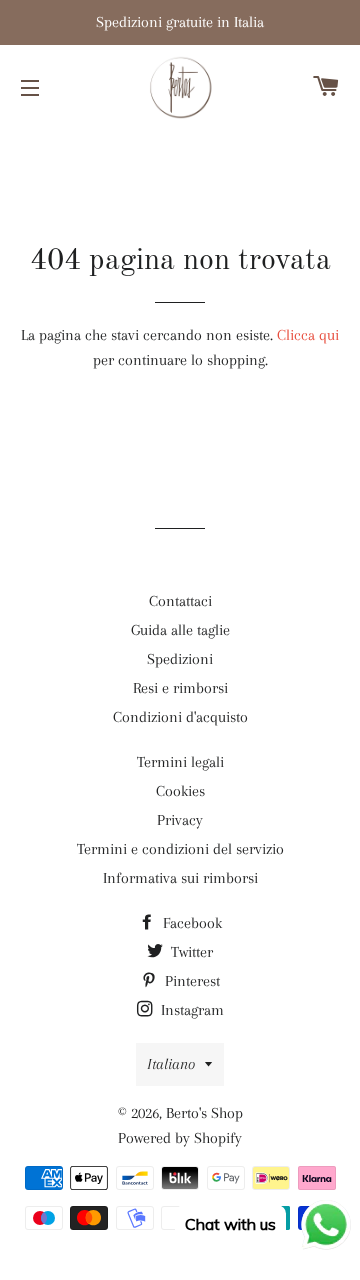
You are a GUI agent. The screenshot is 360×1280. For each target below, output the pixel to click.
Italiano (171, 1064)
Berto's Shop (204, 1113)
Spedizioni (180, 659)
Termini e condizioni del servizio (180, 849)
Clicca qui (308, 335)
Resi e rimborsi (180, 688)
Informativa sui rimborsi (180, 878)
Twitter (190, 952)
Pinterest (190, 981)
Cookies (180, 791)
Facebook (190, 923)
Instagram (190, 1010)
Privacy (180, 820)
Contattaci (180, 601)
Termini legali (180, 762)
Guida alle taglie (180, 630)
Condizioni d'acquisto (180, 717)
